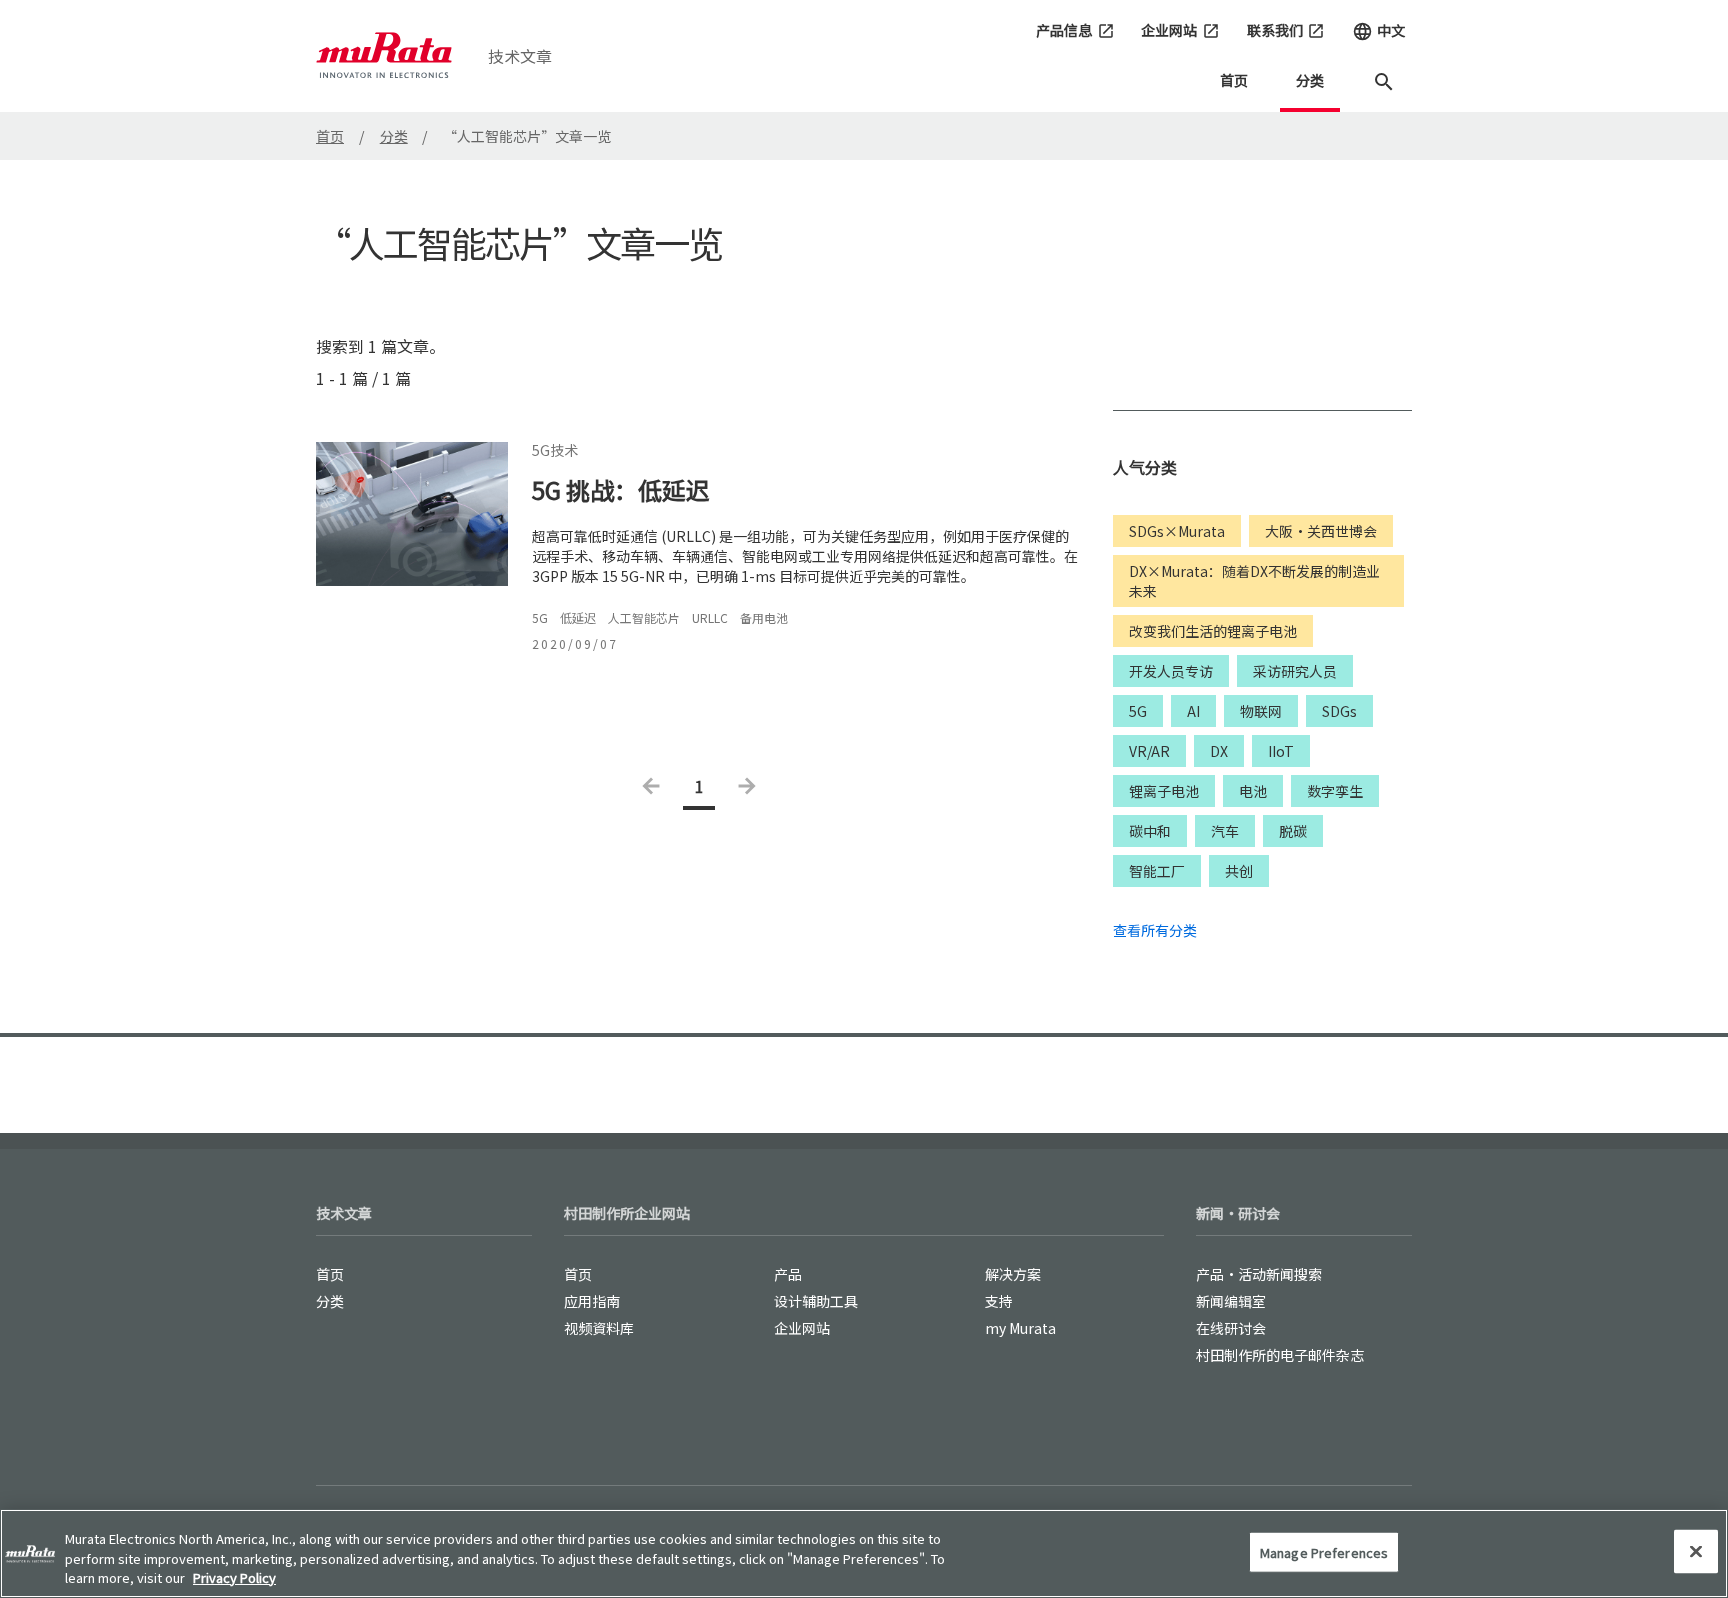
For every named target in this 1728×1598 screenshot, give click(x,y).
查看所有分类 (1155, 930)
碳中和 (1150, 831)
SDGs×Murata (1177, 531)
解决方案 (1013, 1274)
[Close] (1696, 1551)
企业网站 (1180, 30)
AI (1193, 711)
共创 (1239, 871)
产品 (788, 1274)
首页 (1234, 80)
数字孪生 (1335, 791)
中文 (1378, 31)
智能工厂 (1157, 871)
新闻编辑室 (1231, 1301)
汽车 (1225, 831)
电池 (1253, 791)
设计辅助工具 (816, 1301)
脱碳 (1293, 831)
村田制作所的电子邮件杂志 (1280, 1355)
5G (1138, 711)
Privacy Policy (234, 1577)
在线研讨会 (1231, 1328)
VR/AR (1149, 751)
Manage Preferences (1324, 1551)
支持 (999, 1301)
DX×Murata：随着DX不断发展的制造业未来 (1254, 581)
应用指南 (592, 1301)
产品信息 (1075, 30)
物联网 (1261, 711)
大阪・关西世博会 (1321, 531)
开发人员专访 (1171, 671)
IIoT (1281, 751)
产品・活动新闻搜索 (1259, 1274)
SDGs (1339, 711)
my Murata (1020, 1328)
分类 (1310, 80)
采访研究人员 (1295, 671)
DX (1219, 751)
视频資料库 (599, 1328)
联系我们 (1286, 30)
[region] (864, 1553)
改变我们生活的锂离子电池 (1213, 631)
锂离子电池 (1164, 791)
